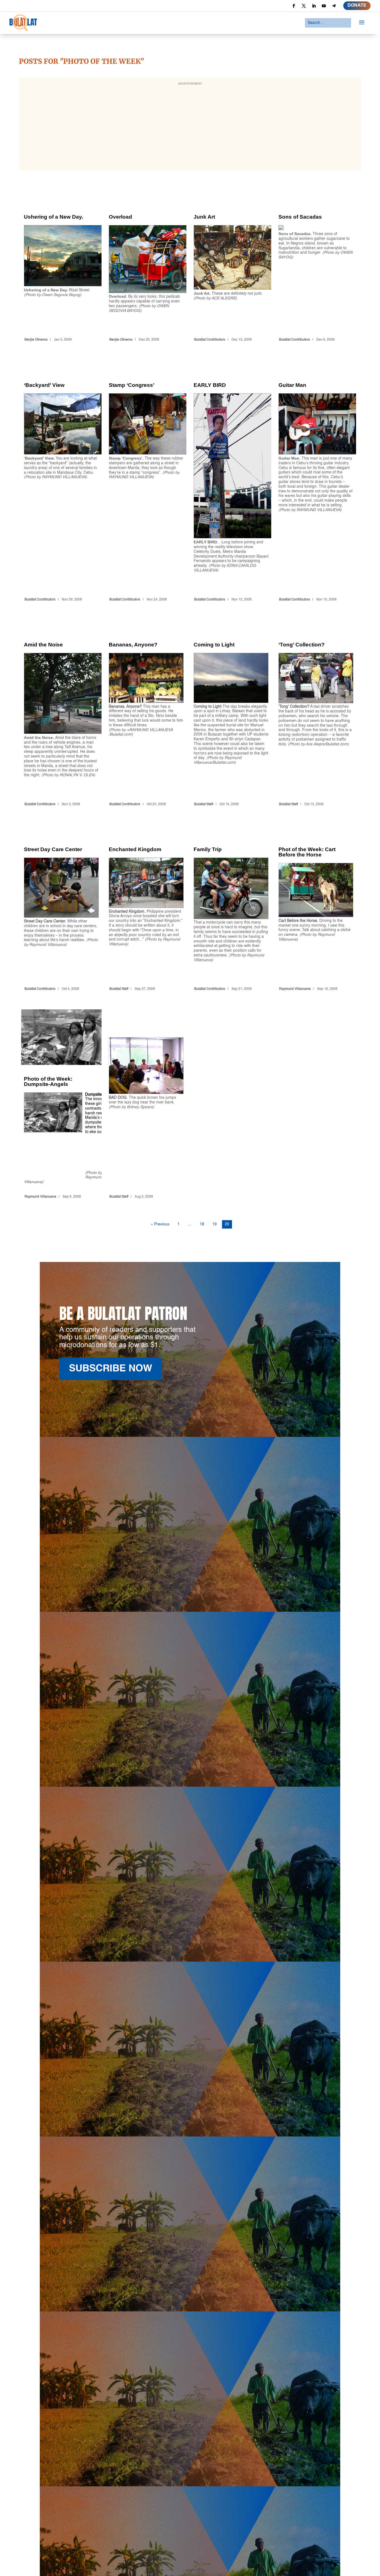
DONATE (357, 6)
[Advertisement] (190, 128)
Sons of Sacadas (316, 268)
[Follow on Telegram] (334, 6)
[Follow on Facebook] (294, 6)
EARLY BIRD (231, 482)
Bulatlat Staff (204, 804)
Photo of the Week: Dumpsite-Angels (61, 1105)
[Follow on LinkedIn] (314, 6)
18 (202, 1224)
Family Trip (231, 909)
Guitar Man (316, 482)
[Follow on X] (304, 6)
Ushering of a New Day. (61, 268)
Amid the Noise (61, 714)
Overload (146, 268)
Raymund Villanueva (295, 989)
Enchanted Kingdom (146, 909)
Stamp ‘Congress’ (146, 482)
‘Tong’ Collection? (316, 714)
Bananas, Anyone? (146, 714)
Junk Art (231, 268)
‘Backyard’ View (61, 482)
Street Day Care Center (61, 909)
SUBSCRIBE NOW (111, 1369)
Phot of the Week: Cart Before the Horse (316, 909)
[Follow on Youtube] (324, 6)
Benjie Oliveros (36, 340)
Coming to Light (231, 714)
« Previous (160, 1224)
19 (214, 1224)
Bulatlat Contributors (210, 340)
